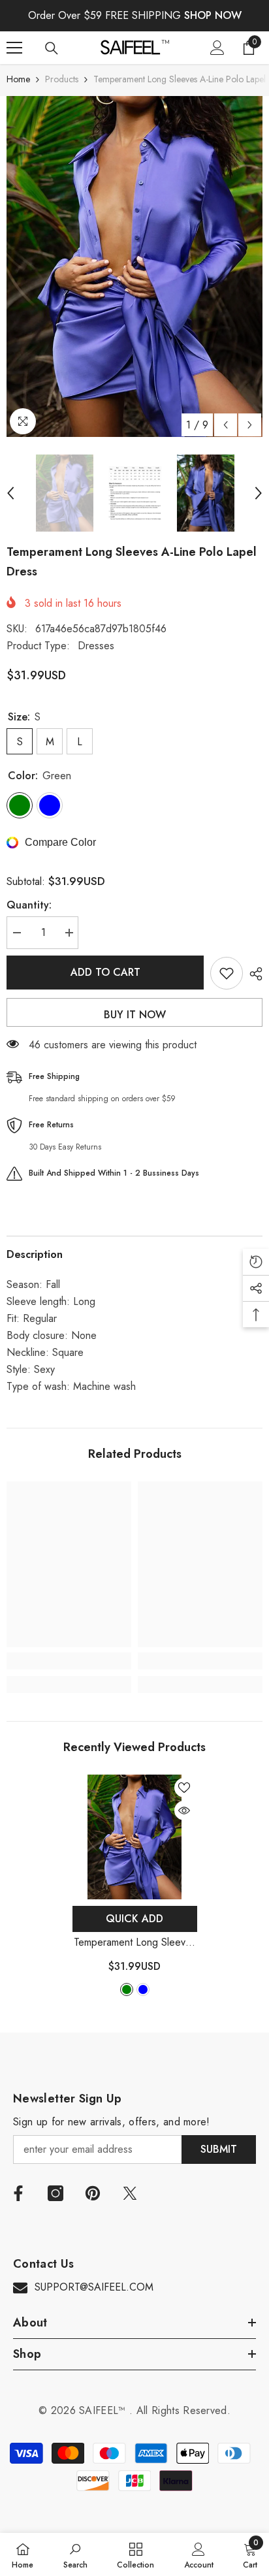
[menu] (14, 48)
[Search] (52, 48)
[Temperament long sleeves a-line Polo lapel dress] (135, 1837)
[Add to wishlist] (227, 973)
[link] (69, 1661)
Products (62, 79)
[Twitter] (130, 2193)
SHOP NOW (213, 15)
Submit (219, 2149)
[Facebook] (18, 2193)
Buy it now (135, 1015)
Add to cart (105, 972)
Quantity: (29, 905)
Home (18, 79)
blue (143, 1989)
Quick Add (134, 1919)
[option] (134, 266)
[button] (226, 425)
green (127, 1989)
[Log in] (217, 48)
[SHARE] (253, 974)
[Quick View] (184, 1811)
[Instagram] (55, 2193)
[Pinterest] (93, 2193)
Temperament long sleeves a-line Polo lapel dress (135, 1943)
